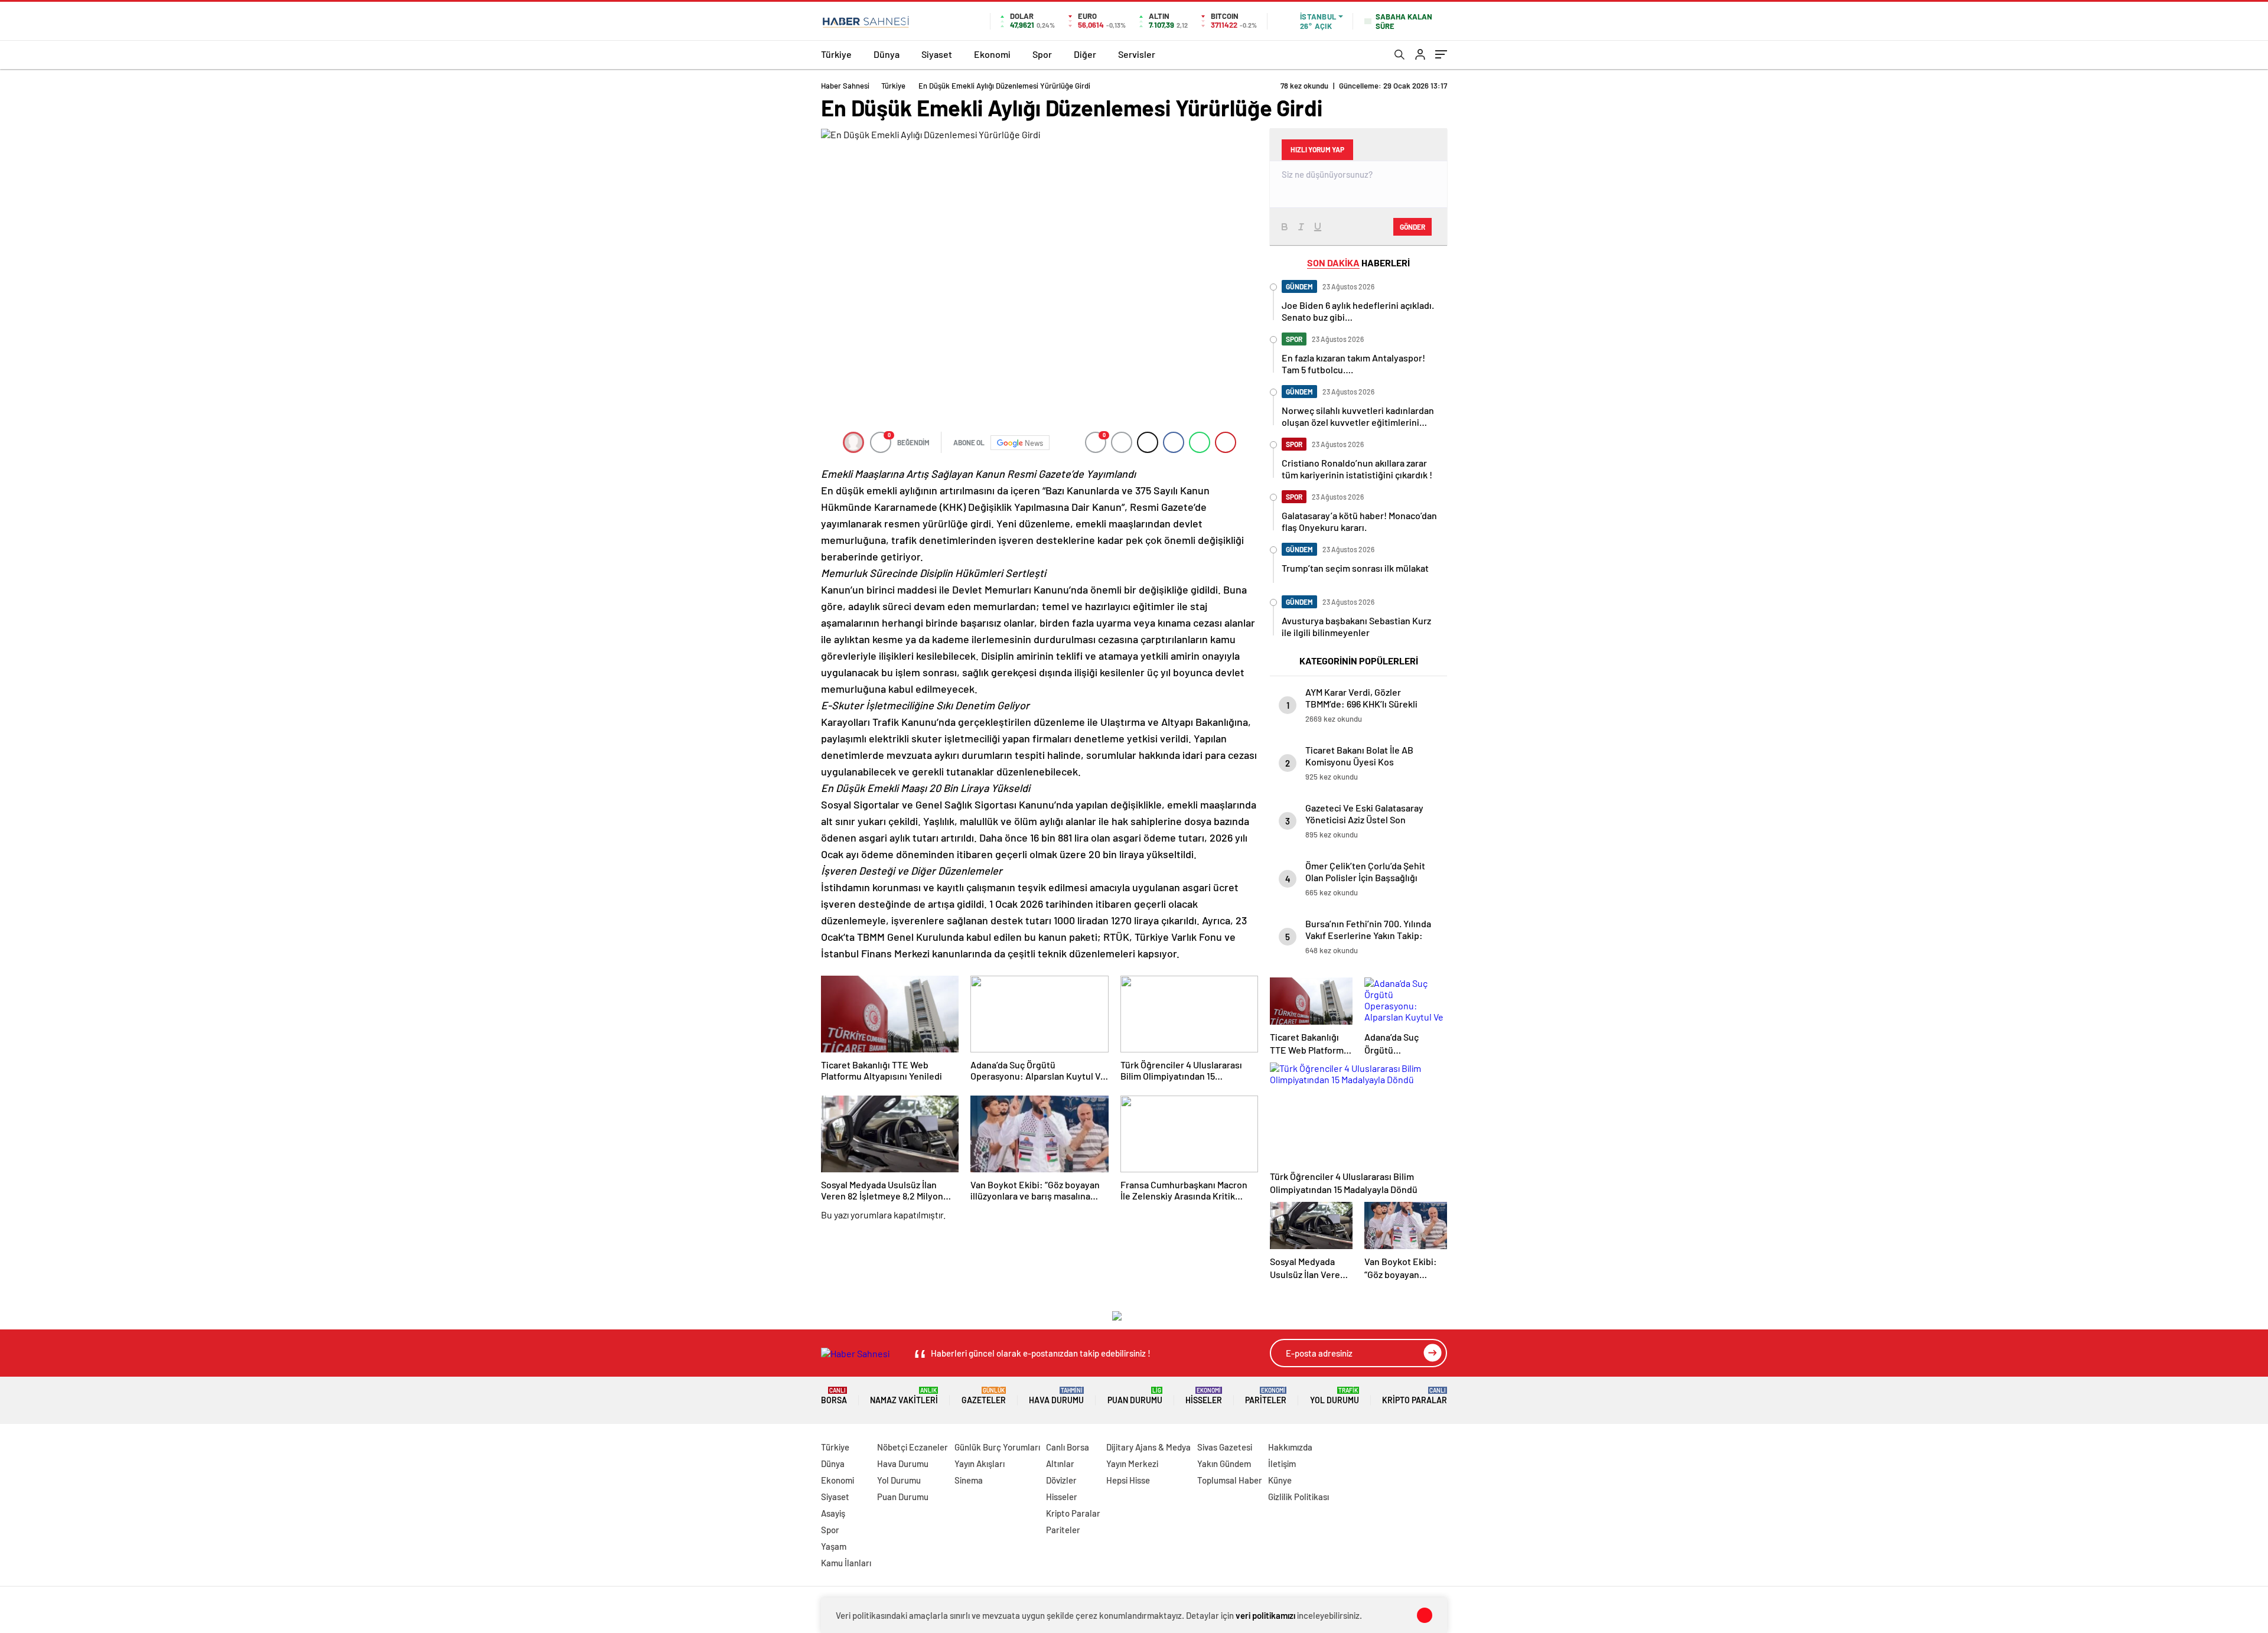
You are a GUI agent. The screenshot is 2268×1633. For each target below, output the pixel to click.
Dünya (887, 54)
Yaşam (834, 1546)
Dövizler (1061, 1480)
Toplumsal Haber (1230, 1480)
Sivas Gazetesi (1225, 1447)
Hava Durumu (1056, 1396)
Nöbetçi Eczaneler (913, 1447)
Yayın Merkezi (1132, 1463)
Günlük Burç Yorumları (997, 1447)
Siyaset (937, 54)
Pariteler (1266, 1396)
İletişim (1282, 1463)
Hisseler (1204, 1396)
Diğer (1085, 54)
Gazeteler (984, 1396)
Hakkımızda (1290, 1447)
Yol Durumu (1335, 1396)
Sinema (969, 1480)
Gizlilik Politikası (1298, 1497)
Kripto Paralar (1415, 1396)
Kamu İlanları (846, 1563)
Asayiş (833, 1513)
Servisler (1137, 54)
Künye (1280, 1480)
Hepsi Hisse (1128, 1480)
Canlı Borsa (1068, 1447)
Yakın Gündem (1224, 1463)
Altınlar (1060, 1463)
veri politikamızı (1265, 1615)
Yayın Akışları (980, 1463)
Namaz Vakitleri (904, 1396)
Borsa (834, 1396)
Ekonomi (992, 54)
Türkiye (836, 54)
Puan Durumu (1135, 1396)
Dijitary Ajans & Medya (1148, 1447)
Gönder (1412, 227)
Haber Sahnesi (845, 86)
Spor (1042, 54)
